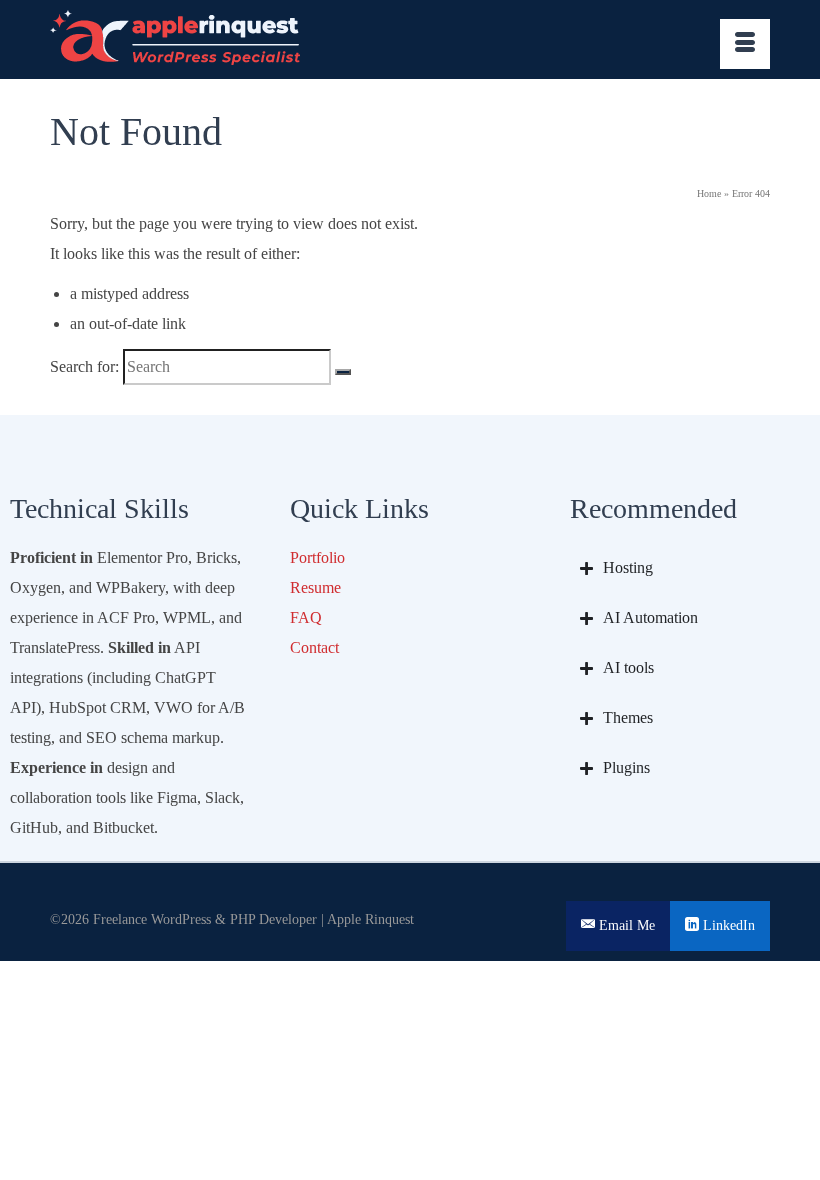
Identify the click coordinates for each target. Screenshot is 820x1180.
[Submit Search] (343, 372)
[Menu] (745, 44)
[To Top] (804, 1111)
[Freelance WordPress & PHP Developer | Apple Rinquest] (410, 39)
